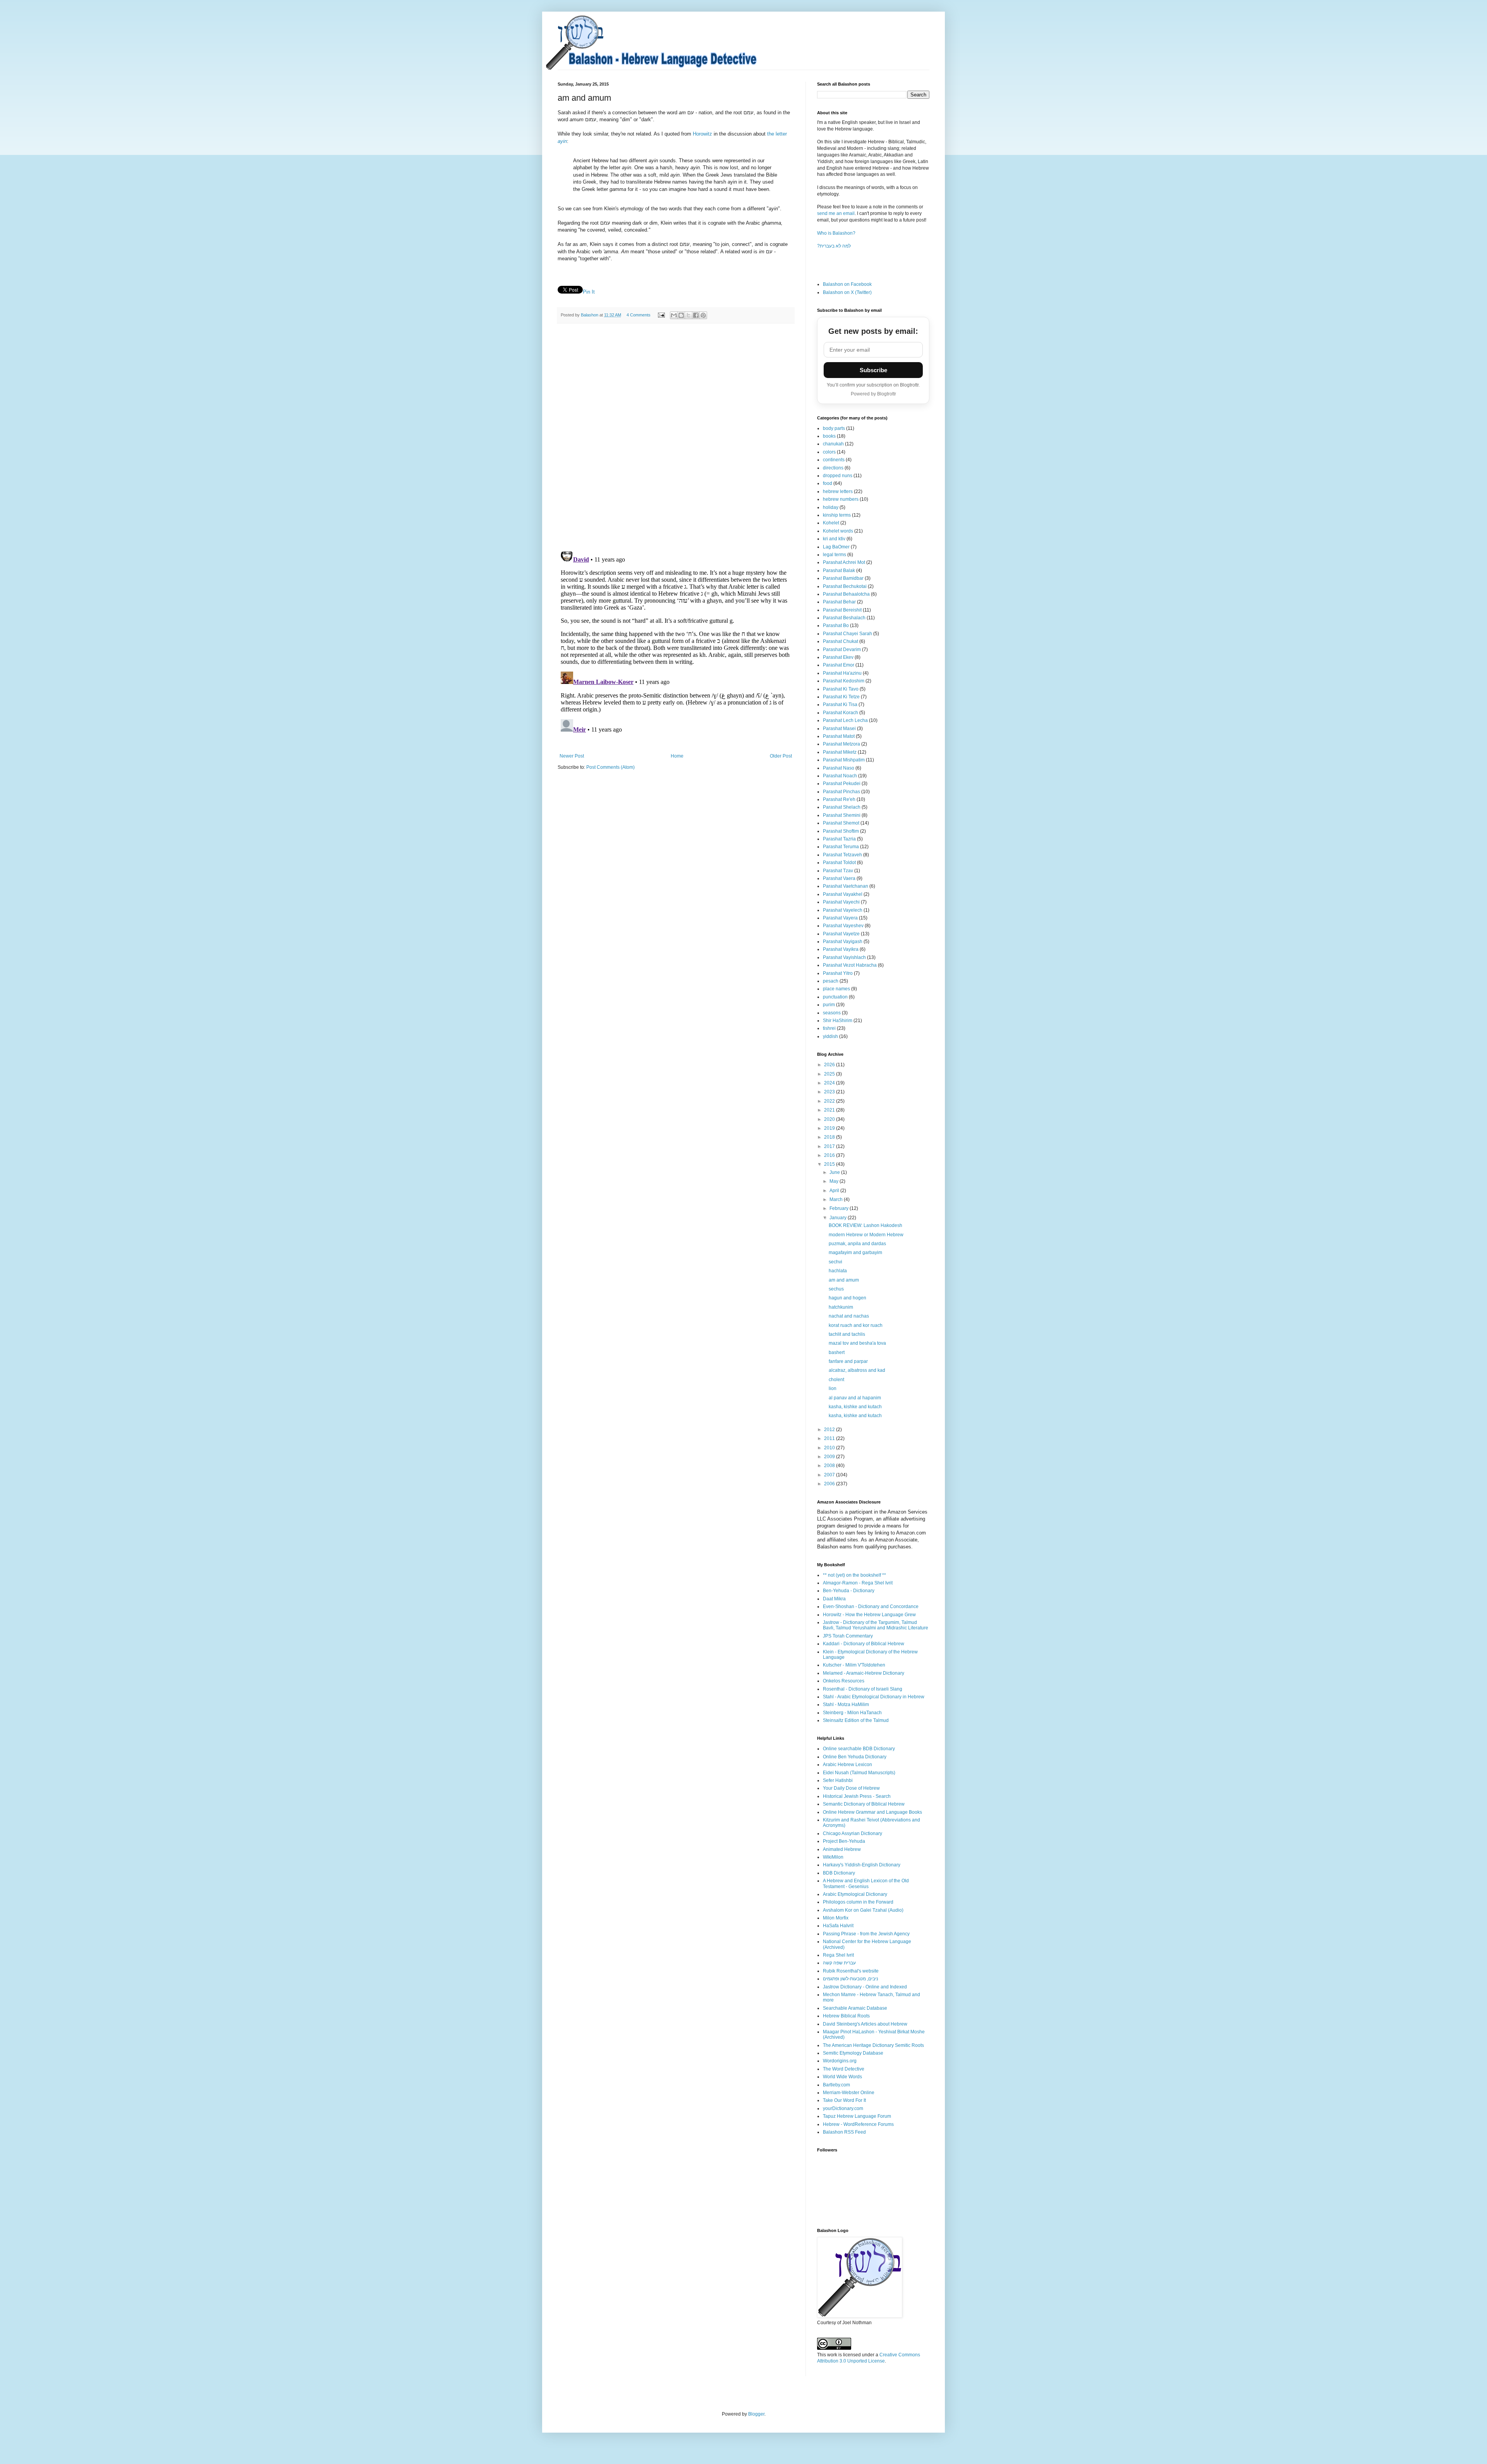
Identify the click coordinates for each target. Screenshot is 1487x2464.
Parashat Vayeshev (843, 926)
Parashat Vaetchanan (846, 886)
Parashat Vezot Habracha (850, 965)
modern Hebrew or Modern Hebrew (866, 1235)
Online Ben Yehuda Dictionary (855, 1757)
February (840, 1208)
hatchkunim (841, 1307)
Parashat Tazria (839, 839)
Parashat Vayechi (841, 902)
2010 (830, 1448)
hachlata (838, 1271)
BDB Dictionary (839, 1873)
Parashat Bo (836, 625)
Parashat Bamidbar (843, 578)
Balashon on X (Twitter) (847, 292)
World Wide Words (842, 2077)
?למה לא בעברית (834, 246)
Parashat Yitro (838, 973)
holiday (831, 507)
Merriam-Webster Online (849, 2093)
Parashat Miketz (840, 752)
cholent (836, 1380)
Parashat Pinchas (841, 792)
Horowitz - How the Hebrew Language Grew (869, 1615)
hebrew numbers (841, 499)
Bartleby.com (836, 2085)
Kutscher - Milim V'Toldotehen (854, 1665)
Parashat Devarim (842, 650)
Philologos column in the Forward (858, 1902)
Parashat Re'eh (839, 799)
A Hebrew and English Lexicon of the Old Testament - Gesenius (866, 1883)
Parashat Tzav (838, 871)
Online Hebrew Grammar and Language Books (872, 1812)
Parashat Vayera (840, 918)
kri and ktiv (834, 539)
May (835, 1181)
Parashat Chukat (841, 641)
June (835, 1172)
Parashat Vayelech (843, 910)
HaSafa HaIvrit (838, 1926)
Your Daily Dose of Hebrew (851, 1788)
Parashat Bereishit (842, 610)
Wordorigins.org (840, 2061)
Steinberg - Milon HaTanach (852, 1713)
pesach (831, 981)
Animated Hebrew (842, 1849)
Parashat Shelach (842, 807)
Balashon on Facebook (847, 284)
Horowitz (702, 134)
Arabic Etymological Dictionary (855, 1894)
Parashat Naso (839, 768)
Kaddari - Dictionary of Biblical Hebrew (864, 1644)
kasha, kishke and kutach (855, 1407)
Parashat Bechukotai (845, 586)
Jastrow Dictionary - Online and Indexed (865, 1987)
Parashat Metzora (841, 744)
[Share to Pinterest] (703, 315)
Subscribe (873, 370)
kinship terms (837, 515)
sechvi (835, 1262)
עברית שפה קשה (839, 1963)
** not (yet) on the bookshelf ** (854, 1575)
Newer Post (572, 756)
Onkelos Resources (844, 1681)
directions (833, 468)
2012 (830, 1430)
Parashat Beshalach (844, 618)
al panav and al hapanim (855, 1398)
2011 (830, 1438)
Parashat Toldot (839, 863)
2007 (830, 1475)
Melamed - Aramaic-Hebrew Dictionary (864, 1673)
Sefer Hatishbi (838, 1780)
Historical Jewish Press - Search (857, 1796)
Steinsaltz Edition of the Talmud (856, 1720)
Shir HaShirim (838, 1021)
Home (677, 756)
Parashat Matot (839, 736)
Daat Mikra (834, 1599)
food (828, 483)
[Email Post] (661, 315)
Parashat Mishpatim (844, 760)
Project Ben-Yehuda (844, 1841)
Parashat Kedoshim (844, 681)
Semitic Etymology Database (853, 2053)
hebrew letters (838, 491)
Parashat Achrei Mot (844, 562)
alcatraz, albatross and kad (857, 1370)
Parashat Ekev (838, 657)
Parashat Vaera (839, 878)
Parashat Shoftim (841, 831)
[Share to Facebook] (696, 315)
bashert (837, 1352)
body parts (834, 428)
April (835, 1191)
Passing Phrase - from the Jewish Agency (866, 1934)
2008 (830, 1466)
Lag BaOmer (836, 547)
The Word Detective (844, 2069)
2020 (830, 1119)
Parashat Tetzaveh (842, 855)
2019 (830, 1128)
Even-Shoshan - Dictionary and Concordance (871, 1607)
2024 (830, 1083)
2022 (830, 1101)
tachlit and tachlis (847, 1334)
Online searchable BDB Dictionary (859, 1749)
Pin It (589, 292)
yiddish (830, 1036)
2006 (830, 1484)
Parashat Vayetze (841, 934)
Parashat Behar (839, 602)
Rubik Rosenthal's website (851, 1971)
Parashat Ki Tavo (841, 689)
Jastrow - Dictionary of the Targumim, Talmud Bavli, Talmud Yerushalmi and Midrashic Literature (876, 1625)
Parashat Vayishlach (844, 957)
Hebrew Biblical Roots (846, 2016)
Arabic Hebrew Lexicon (847, 1765)
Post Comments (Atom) (610, 767)
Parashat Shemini (842, 815)
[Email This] (674, 315)
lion (833, 1388)
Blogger (756, 2414)
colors (829, 452)
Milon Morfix (836, 1918)
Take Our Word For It (844, 2100)
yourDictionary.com (843, 2108)
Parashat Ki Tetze (841, 697)
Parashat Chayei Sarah (847, 634)
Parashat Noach (840, 776)
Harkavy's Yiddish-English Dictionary (862, 1865)
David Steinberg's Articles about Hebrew (865, 2024)
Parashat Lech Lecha (845, 720)
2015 (830, 1164)
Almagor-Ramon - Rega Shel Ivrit (858, 1583)
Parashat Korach (841, 713)
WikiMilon (833, 1857)
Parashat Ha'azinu (842, 673)
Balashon (590, 315)
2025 (830, 1074)
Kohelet (831, 523)
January (839, 1218)
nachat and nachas (849, 1316)
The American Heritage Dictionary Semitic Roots (873, 2045)
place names (836, 989)
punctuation (835, 997)
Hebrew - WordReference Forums (858, 2124)
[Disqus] (676, 436)
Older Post (781, 756)
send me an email (836, 213)
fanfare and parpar (848, 1361)
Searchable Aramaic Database (855, 2008)
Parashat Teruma (841, 847)
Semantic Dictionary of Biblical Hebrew (864, 1804)
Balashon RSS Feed (844, 2132)
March (837, 1199)
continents (834, 460)
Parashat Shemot (841, 823)
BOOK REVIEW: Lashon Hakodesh (865, 1225)
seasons (832, 1013)
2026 (830, 1065)
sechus (836, 1289)
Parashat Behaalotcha (846, 594)
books (829, 436)
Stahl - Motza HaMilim (846, 1705)
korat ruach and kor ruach (856, 1325)
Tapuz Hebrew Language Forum (857, 2116)
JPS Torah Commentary (848, 1636)
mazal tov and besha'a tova (857, 1343)
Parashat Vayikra (841, 949)
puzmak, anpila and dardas (857, 1244)
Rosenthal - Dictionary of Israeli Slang (863, 1689)
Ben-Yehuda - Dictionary (849, 1591)
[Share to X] (689, 315)
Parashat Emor (839, 665)
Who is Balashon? (836, 233)
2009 (830, 1457)
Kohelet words (838, 531)
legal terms (835, 555)
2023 (830, 1092)
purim (829, 1005)
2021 (830, 1110)
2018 (830, 1137)
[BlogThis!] (681, 315)
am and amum (844, 1280)
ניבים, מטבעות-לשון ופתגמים (851, 1979)
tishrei (829, 1028)
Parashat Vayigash (843, 942)
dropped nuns (838, 476)
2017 (830, 1146)
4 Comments (639, 315)
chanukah (833, 444)
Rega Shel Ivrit (838, 1955)
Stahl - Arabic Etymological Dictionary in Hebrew (874, 1697)
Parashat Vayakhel (843, 894)
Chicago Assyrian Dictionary (853, 1833)
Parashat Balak (839, 570)
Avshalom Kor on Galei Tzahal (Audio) (863, 1910)
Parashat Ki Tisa (840, 704)
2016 (830, 1155)
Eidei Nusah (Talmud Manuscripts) (859, 1773)
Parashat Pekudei (842, 784)
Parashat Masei (839, 729)
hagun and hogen (847, 1298)
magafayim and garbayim (855, 1253)
